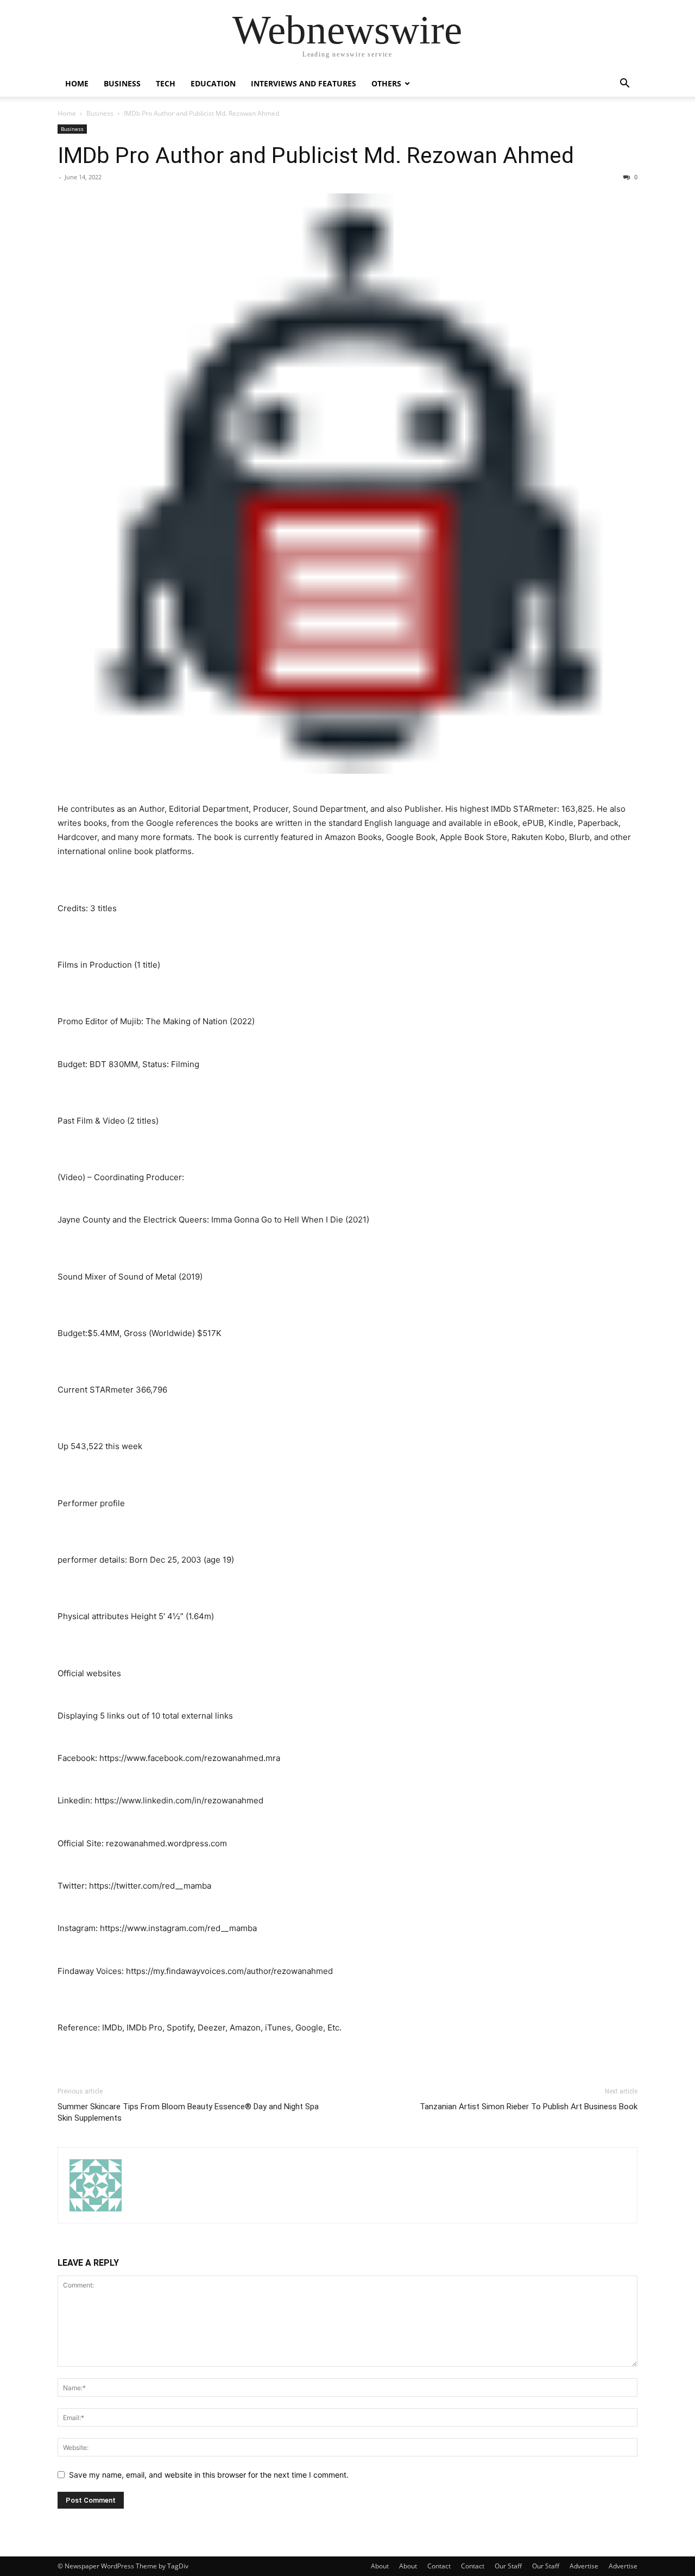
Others (386, 83)
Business (122, 83)
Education (213, 83)
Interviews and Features (304, 83)
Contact (439, 2566)
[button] (624, 84)
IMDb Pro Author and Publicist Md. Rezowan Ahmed (316, 155)
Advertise (584, 2566)
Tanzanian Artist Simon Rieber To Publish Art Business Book (529, 2107)
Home (77, 83)
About (380, 2566)
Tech (166, 83)
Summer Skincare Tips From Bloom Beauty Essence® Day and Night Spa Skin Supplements (188, 2112)
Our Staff (508, 2566)
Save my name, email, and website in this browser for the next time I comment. (209, 2475)
